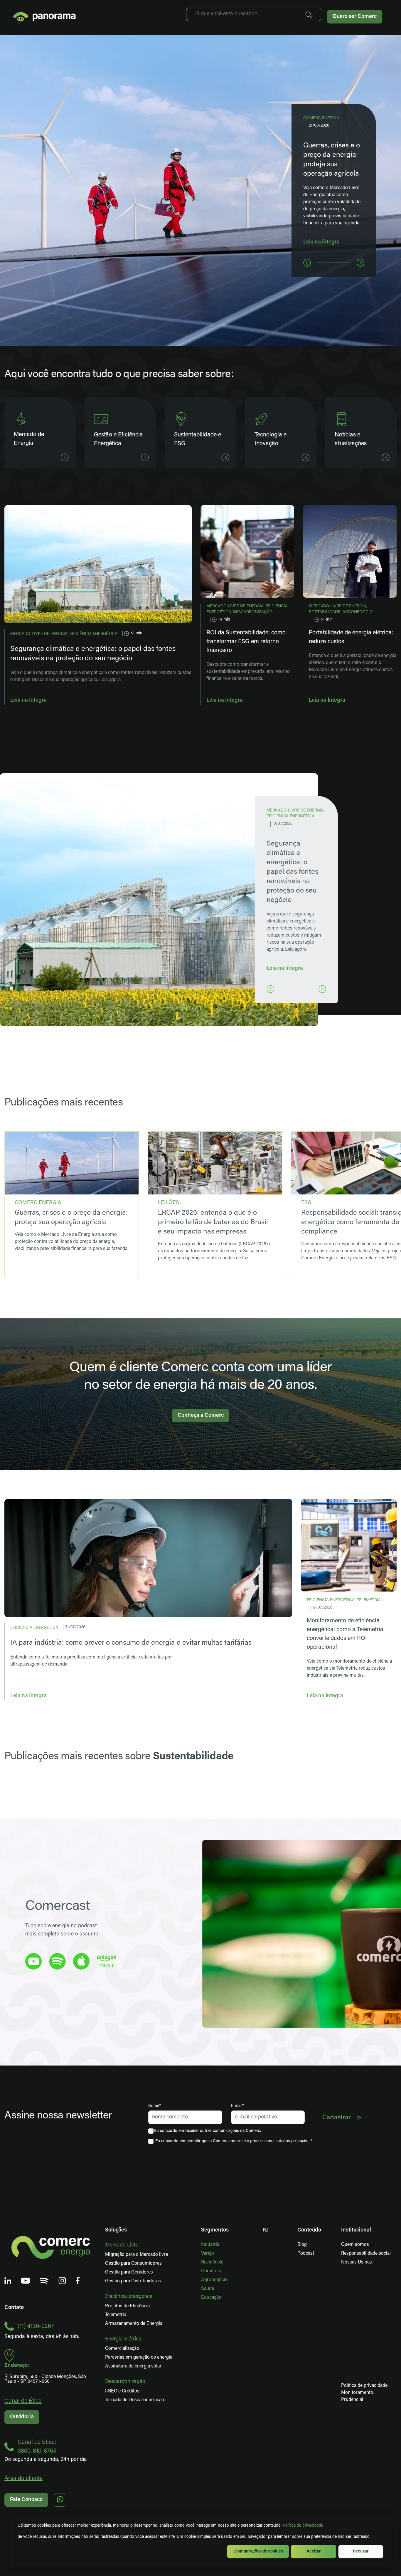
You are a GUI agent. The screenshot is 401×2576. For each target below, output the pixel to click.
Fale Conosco (26, 2500)
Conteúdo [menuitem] (309, 2230)
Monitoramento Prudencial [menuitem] (346, 2396)
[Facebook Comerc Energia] (78, 2281)
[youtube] (33, 1961)
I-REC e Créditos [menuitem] (122, 2391)
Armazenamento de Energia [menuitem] (134, 2324)
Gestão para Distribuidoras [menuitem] (133, 2281)
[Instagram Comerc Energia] (62, 2281)
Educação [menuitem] (211, 2298)
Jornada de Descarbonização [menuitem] (135, 2400)
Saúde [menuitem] (208, 2289)
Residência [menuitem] (212, 2262)
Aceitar (314, 2551)
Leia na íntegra (321, 242)
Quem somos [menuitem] (355, 2245)
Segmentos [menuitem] (215, 2230)
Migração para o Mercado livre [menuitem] (137, 2255)
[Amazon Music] (107, 1961)
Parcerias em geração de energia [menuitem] (139, 2357)
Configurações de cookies (258, 2551)
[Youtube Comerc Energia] (26, 2281)
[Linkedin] (8, 2281)
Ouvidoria (22, 2417)
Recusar (361, 2551)
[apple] (81, 1961)
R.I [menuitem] (266, 2230)
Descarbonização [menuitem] (125, 2382)
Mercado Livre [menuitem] (122, 2245)
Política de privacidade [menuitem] (364, 2386)
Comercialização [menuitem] (122, 2349)
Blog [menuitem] (302, 2245)
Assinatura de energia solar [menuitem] (133, 2366)
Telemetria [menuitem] (116, 2315)
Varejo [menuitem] (208, 2254)
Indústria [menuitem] (210, 2245)
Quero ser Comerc (355, 17)
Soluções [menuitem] (116, 2230)
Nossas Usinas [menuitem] (357, 2262)
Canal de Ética (23, 2401)
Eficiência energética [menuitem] (129, 2297)
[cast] (57, 1961)
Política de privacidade (303, 2526)
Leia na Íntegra (28, 700)
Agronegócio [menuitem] (214, 2280)
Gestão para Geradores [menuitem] (129, 2272)
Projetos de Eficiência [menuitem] (127, 2306)
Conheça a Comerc (201, 1416)
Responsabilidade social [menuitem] (366, 2254)
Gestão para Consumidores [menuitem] (133, 2264)
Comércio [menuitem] (211, 2271)
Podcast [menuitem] (306, 2254)
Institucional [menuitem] (356, 2230)
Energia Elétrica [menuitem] (123, 2339)
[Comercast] (44, 2281)
